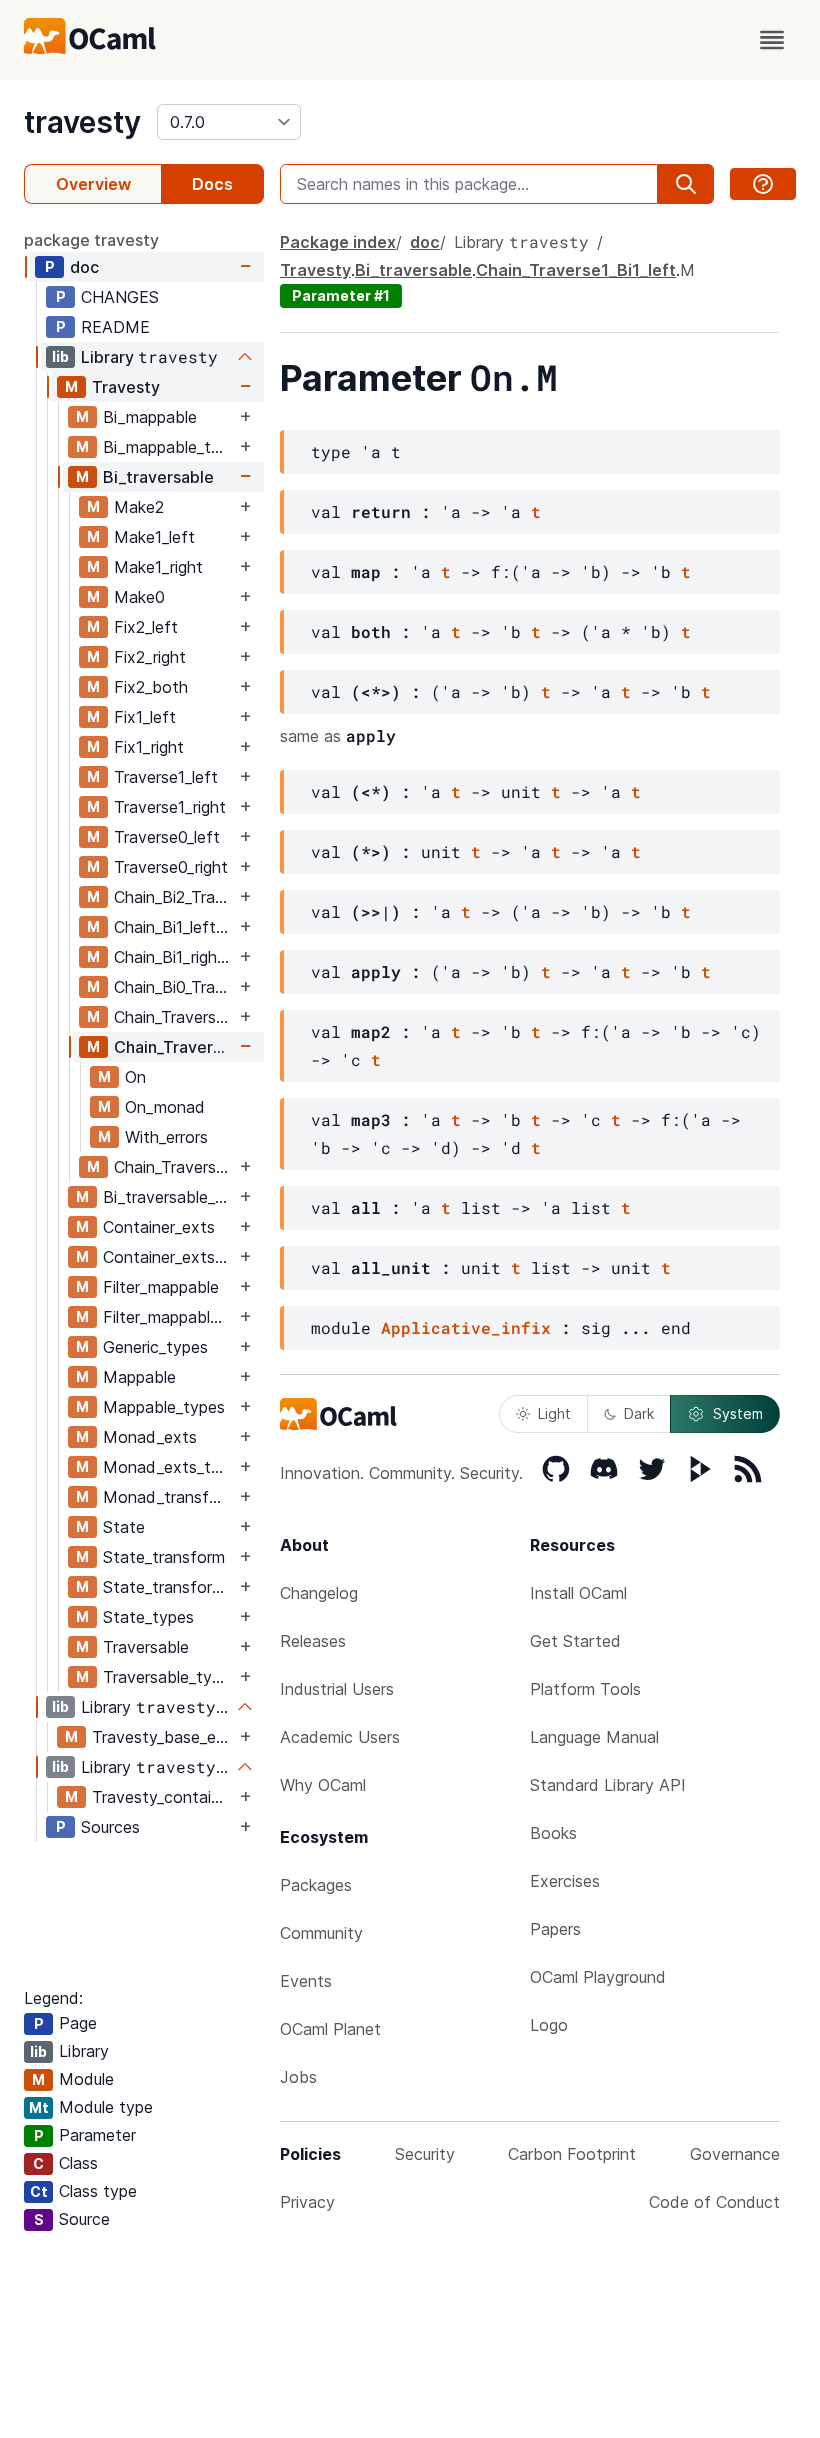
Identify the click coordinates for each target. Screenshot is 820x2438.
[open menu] (772, 40)
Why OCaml (323, 1785)
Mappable (139, 1377)
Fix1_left (145, 717)
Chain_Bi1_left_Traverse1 (174, 927)
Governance (735, 2154)
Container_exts (159, 1227)
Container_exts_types (169, 1257)
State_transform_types (169, 1587)
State (124, 1527)
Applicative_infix (466, 1327)
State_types (148, 1617)
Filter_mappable (161, 1287)
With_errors (166, 1137)
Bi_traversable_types (169, 1197)
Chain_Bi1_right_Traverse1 (174, 957)
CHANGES (120, 297)
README (115, 327)
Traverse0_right (171, 867)
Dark (639, 1413)
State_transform (164, 1557)
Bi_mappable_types (169, 447)
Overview (93, 184)
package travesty (91, 240)
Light (554, 1413)
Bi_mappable (150, 417)
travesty (82, 122)
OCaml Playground (598, 1977)
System (738, 1413)
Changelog (319, 1593)
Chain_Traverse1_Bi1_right (174, 1167)
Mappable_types (164, 1407)
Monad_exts (150, 1437)
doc (84, 267)
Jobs (298, 2077)
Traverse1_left (166, 777)
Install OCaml (578, 1593)
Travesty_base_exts (163, 1737)
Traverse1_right (170, 807)
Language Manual (594, 1737)
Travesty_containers (163, 1797)
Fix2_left (146, 627)
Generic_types (155, 1347)
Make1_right (158, 567)
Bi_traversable (158, 477)
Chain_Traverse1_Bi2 (174, 1017)
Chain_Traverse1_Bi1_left (174, 1047)
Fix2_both (151, 687)
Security (425, 2154)
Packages (316, 1885)
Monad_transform (169, 1497)
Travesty (126, 387)
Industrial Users (337, 1689)
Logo (549, 2025)
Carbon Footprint (572, 2154)
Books (553, 1833)
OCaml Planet (330, 2029)
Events (306, 1981)
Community (321, 1933)
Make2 (139, 507)
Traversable (146, 1647)
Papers (555, 1929)
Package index (338, 242)
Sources (110, 1827)
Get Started (575, 1641)
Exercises (565, 1881)
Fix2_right (150, 657)
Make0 (139, 597)
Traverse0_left (167, 837)
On (135, 1077)
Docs (212, 184)
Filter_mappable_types (169, 1317)
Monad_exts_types (169, 1467)
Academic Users (340, 1737)
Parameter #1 (341, 295)
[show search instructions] (763, 184)
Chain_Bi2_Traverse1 (174, 897)
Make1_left (154, 537)
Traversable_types (169, 1677)
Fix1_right (149, 747)
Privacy (307, 2202)
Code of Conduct (714, 2202)
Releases (313, 1641)
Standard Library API (608, 1785)
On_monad (165, 1107)
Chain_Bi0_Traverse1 (174, 987)
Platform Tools (585, 1689)
